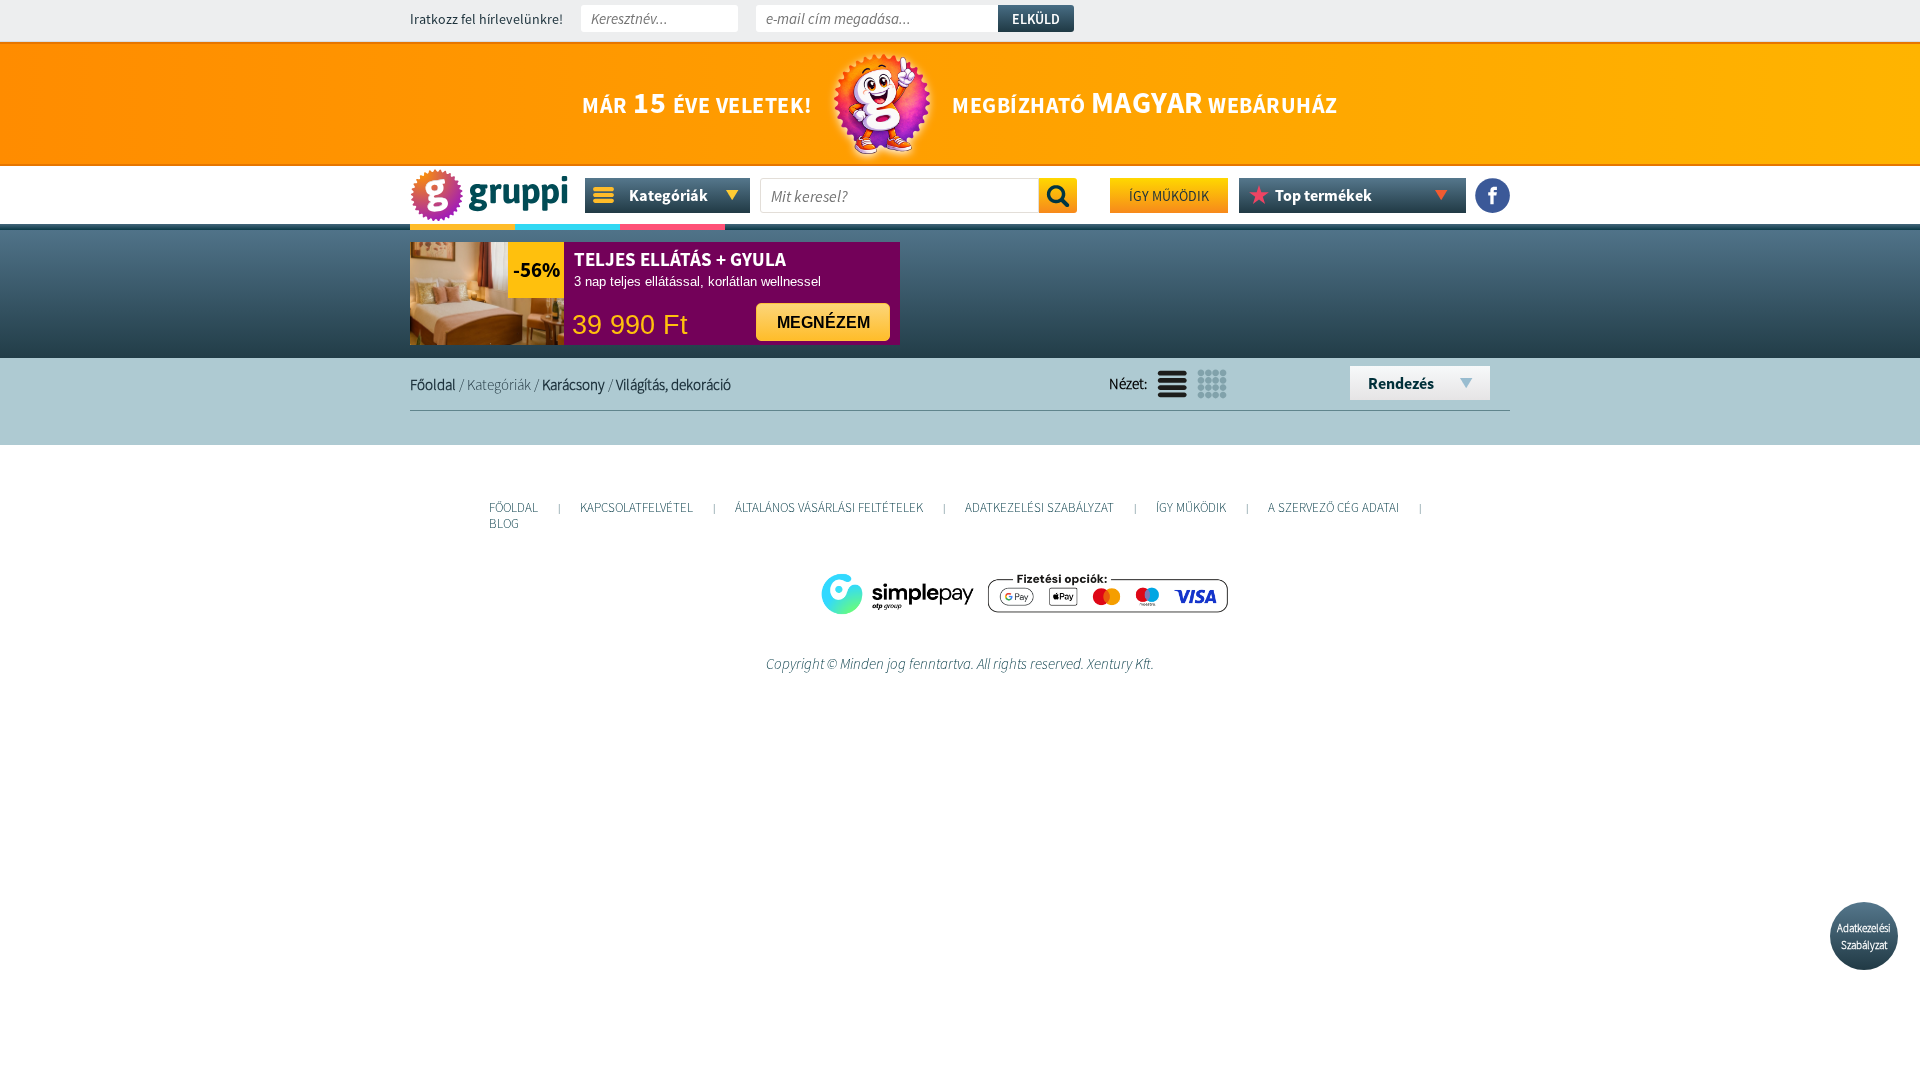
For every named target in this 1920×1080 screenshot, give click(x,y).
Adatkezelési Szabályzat (1864, 936)
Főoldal (433, 384)
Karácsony (573, 384)
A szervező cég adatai (1333, 507)
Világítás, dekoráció (673, 384)
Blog (504, 523)
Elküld (1036, 19)
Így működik (1169, 196)
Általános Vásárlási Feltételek (829, 507)
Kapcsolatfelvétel (636, 507)
